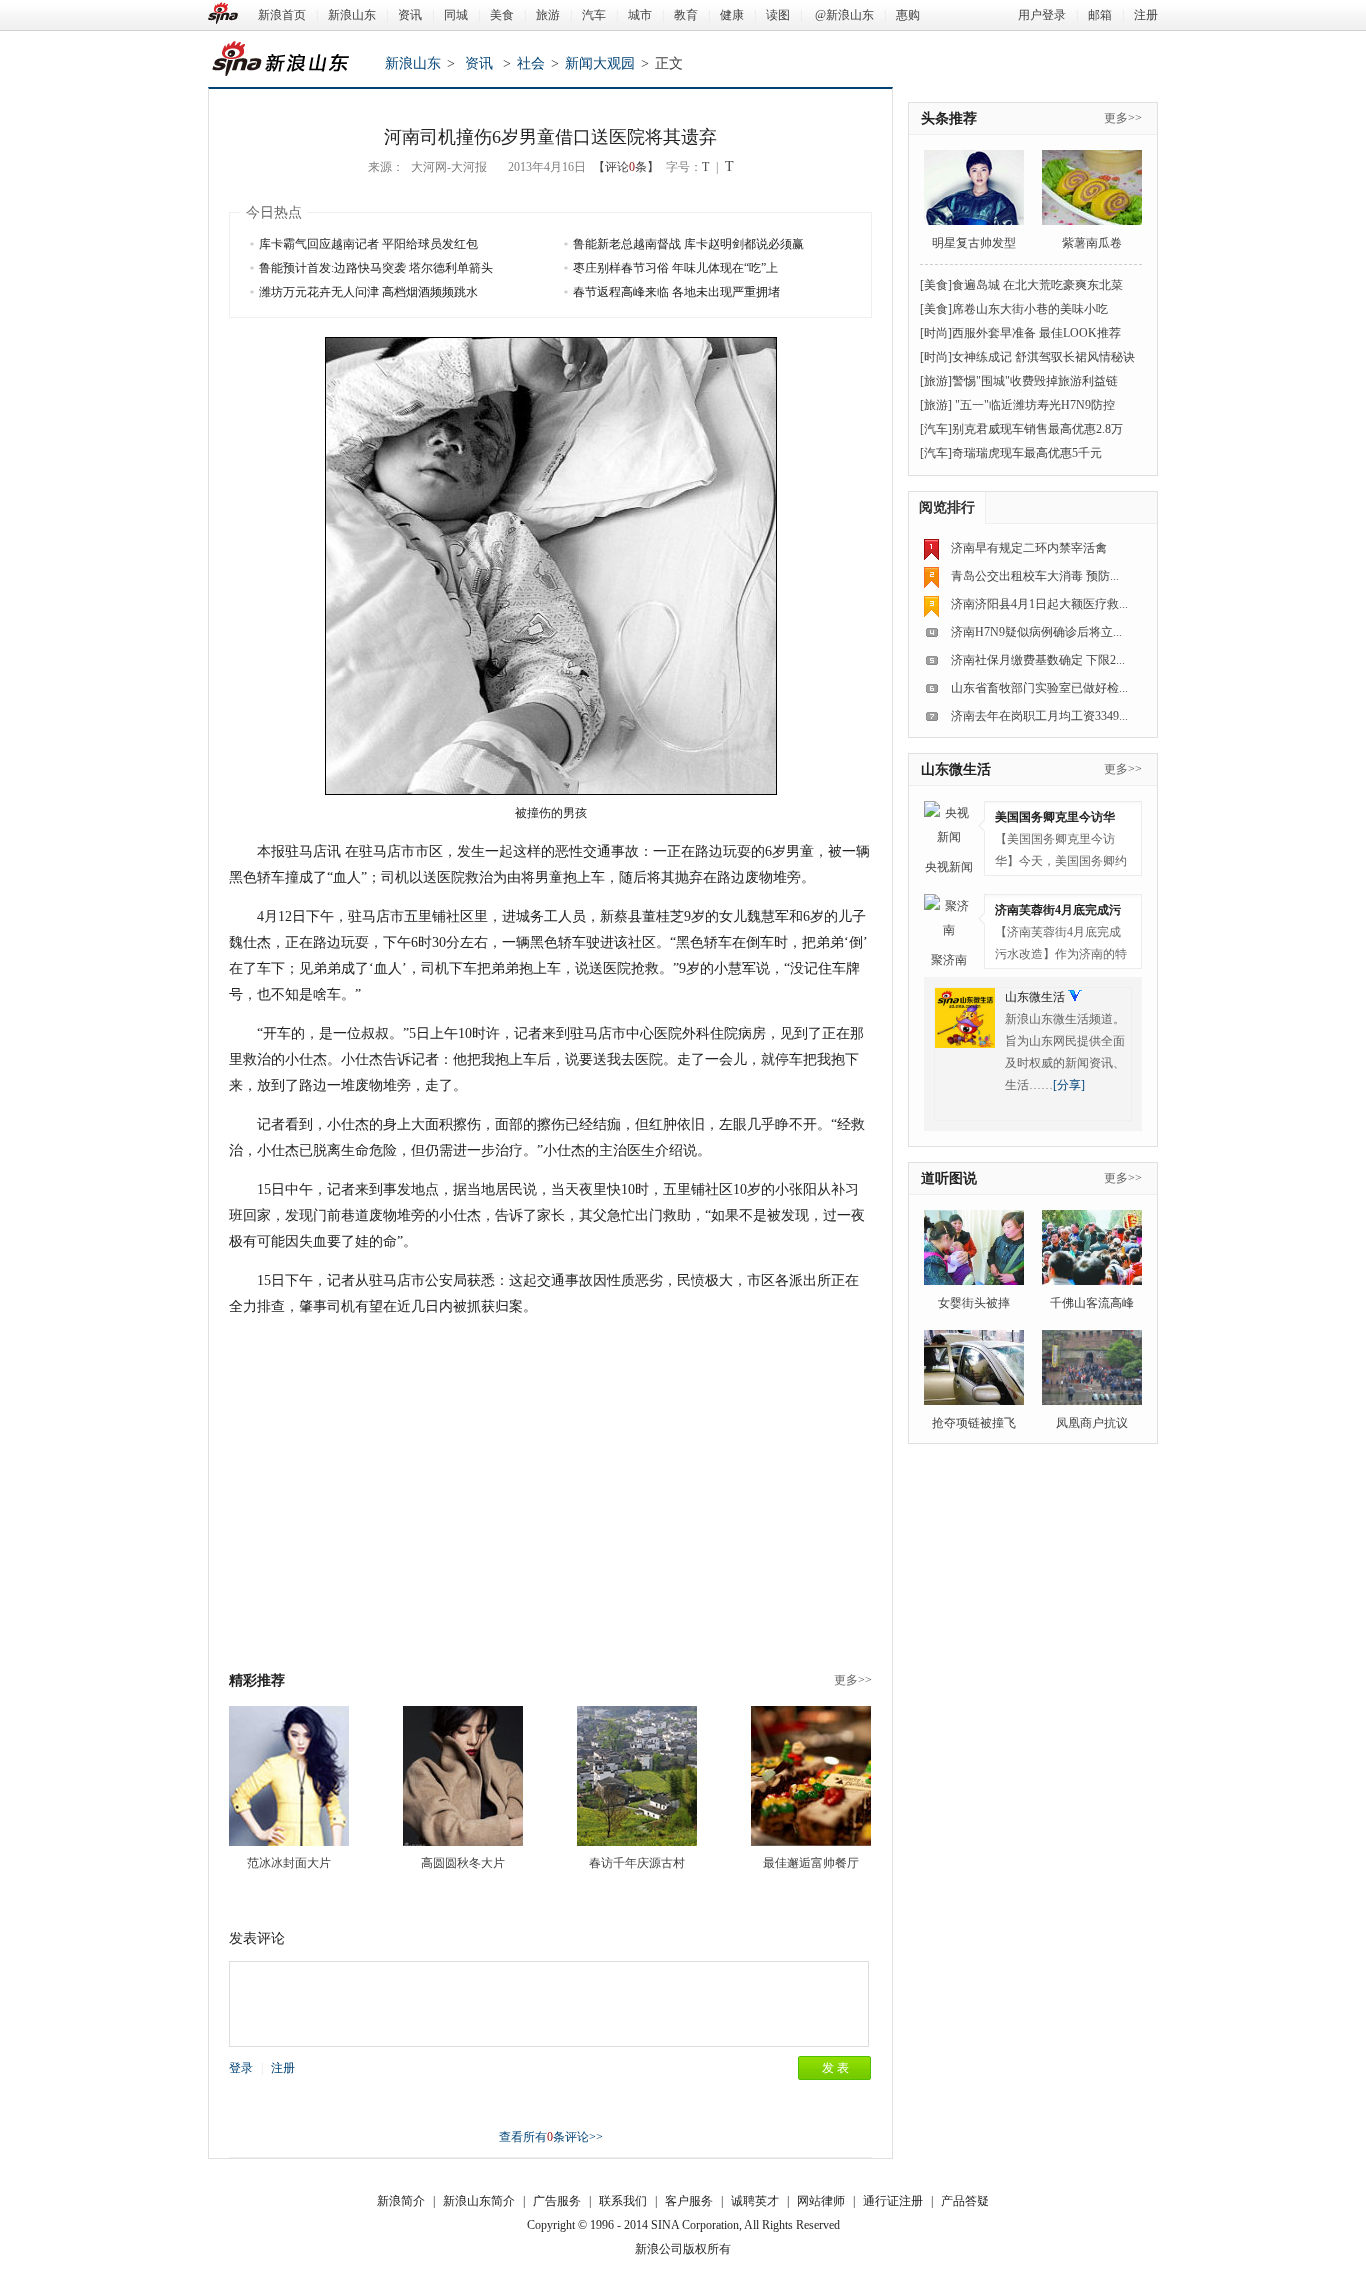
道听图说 (949, 1178)
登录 (241, 2068)
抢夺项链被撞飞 (974, 1423)
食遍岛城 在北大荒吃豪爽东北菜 (1037, 285)
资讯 (410, 15)
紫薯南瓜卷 (1092, 243)
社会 (531, 63)
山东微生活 (956, 769)
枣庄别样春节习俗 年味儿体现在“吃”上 (675, 268)
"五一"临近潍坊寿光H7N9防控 (1033, 405)
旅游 (548, 15)
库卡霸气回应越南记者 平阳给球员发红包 (368, 244)
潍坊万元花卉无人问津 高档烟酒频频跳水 (368, 292)
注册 (1146, 15)
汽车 (594, 15)
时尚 (936, 333)
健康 (732, 15)
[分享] (1069, 1085)
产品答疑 (965, 2201)
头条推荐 (949, 118)
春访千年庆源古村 (637, 1863)
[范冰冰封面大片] (289, 1776)
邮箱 (1100, 15)
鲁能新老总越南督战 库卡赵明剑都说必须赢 (688, 244)
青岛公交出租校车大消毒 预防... (1035, 576)
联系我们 (623, 2201)
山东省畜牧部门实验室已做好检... (1039, 688)
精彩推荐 (257, 1680)
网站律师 (821, 2201)
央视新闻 (949, 867)
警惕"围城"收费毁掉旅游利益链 (1035, 381)
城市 (640, 15)
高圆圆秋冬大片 (463, 1863)
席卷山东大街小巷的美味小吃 (1030, 309)
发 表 (835, 2068)
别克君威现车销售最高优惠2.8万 (1037, 429)
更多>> (853, 1680)
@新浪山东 (844, 15)
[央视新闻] (949, 826)
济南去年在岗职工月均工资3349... (1039, 716)
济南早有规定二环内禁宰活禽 (1029, 548)
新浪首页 (282, 15)
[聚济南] (949, 919)
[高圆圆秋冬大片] (463, 1776)
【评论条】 (626, 167)
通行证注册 (893, 2201)
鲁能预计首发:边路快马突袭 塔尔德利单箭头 (376, 268)
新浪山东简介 (479, 2201)
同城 (456, 15)
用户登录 (1042, 15)
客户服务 (689, 2201)
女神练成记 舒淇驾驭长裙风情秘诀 (1043, 357)
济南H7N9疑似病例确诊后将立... (1036, 632)
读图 (778, 15)
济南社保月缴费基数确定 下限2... (1038, 660)
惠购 (908, 15)
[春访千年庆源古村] (637, 1776)
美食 (502, 15)
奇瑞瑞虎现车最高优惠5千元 (1027, 453)
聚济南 (949, 960)
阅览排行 (947, 507)
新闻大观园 (600, 63)
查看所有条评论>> (551, 2137)
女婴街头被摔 (974, 1303)
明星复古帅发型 (974, 243)
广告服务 (557, 2201)
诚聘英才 (755, 2201)
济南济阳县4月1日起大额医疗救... (1039, 604)
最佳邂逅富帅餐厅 (811, 1863)
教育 (686, 15)
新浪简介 (401, 2201)
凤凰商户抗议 (1092, 1423)
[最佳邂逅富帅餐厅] (811, 1776)
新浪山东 (352, 15)
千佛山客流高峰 (1092, 1303)
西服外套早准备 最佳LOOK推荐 (1036, 333)
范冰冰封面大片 (289, 1863)
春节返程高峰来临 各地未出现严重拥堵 (676, 292)
